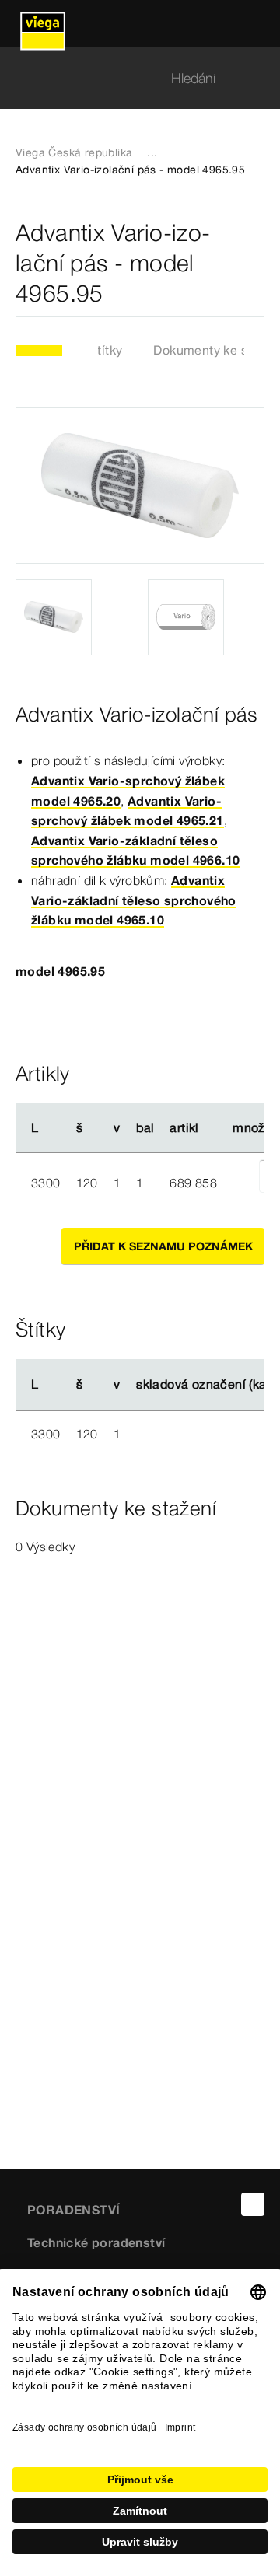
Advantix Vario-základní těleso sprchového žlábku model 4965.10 (134, 900)
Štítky (106, 350)
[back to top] (253, 2204)
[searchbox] (127, 78)
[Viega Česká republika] (43, 23)
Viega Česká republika (74, 152)
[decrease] (242, 1183)
